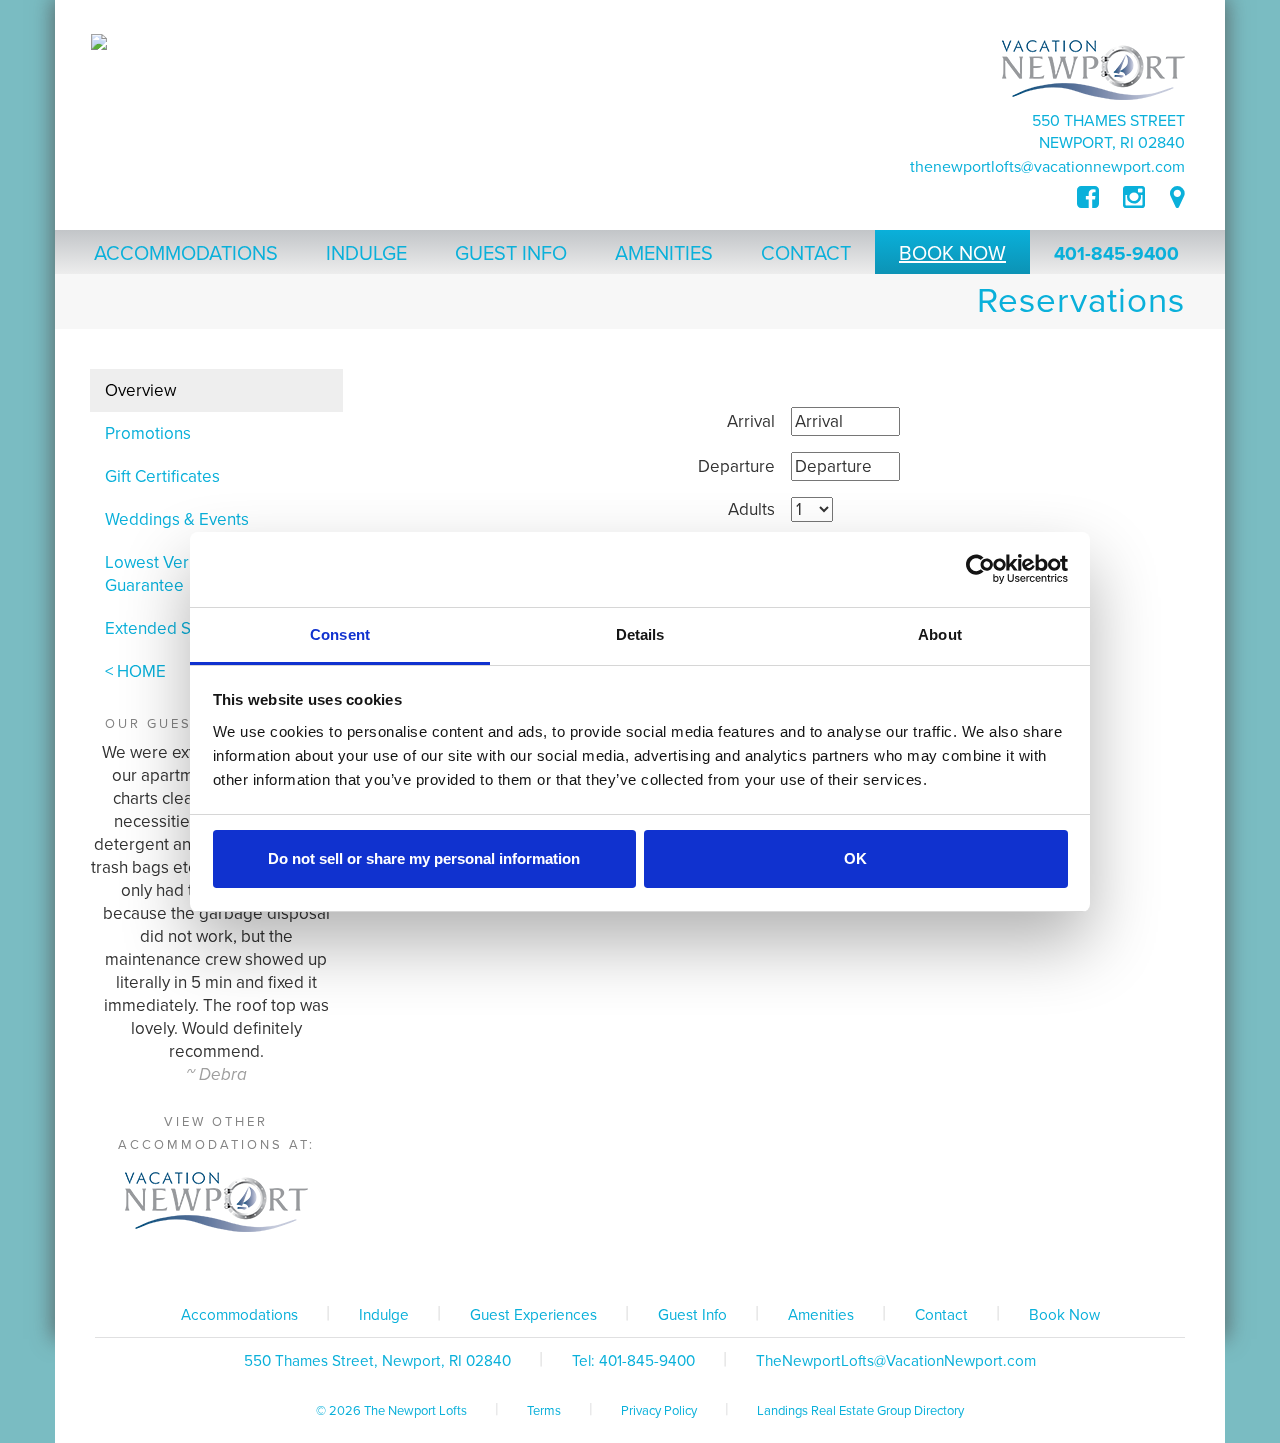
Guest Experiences (533, 1315)
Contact (941, 1315)
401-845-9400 (1116, 254)
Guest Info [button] (511, 254)
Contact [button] (806, 254)
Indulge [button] (366, 254)
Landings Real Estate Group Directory (860, 1411)
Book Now (1064, 1315)
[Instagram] (1134, 198)
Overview (140, 390)
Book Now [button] (952, 254)
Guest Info (692, 1315)
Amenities (821, 1315)
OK (855, 858)
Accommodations (239, 1315)
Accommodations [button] (186, 254)
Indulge (384, 1315)
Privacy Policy (659, 1411)
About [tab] (940, 634)
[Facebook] (1100, 198)
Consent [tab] (340, 634)
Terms (544, 1411)
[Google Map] (1177, 198)
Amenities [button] (664, 254)
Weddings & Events (177, 519)
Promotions (148, 433)
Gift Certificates (162, 476)
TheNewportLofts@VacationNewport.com (1047, 167)
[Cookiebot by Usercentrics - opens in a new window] (980, 569)
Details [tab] (640, 634)
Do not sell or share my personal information (424, 858)
